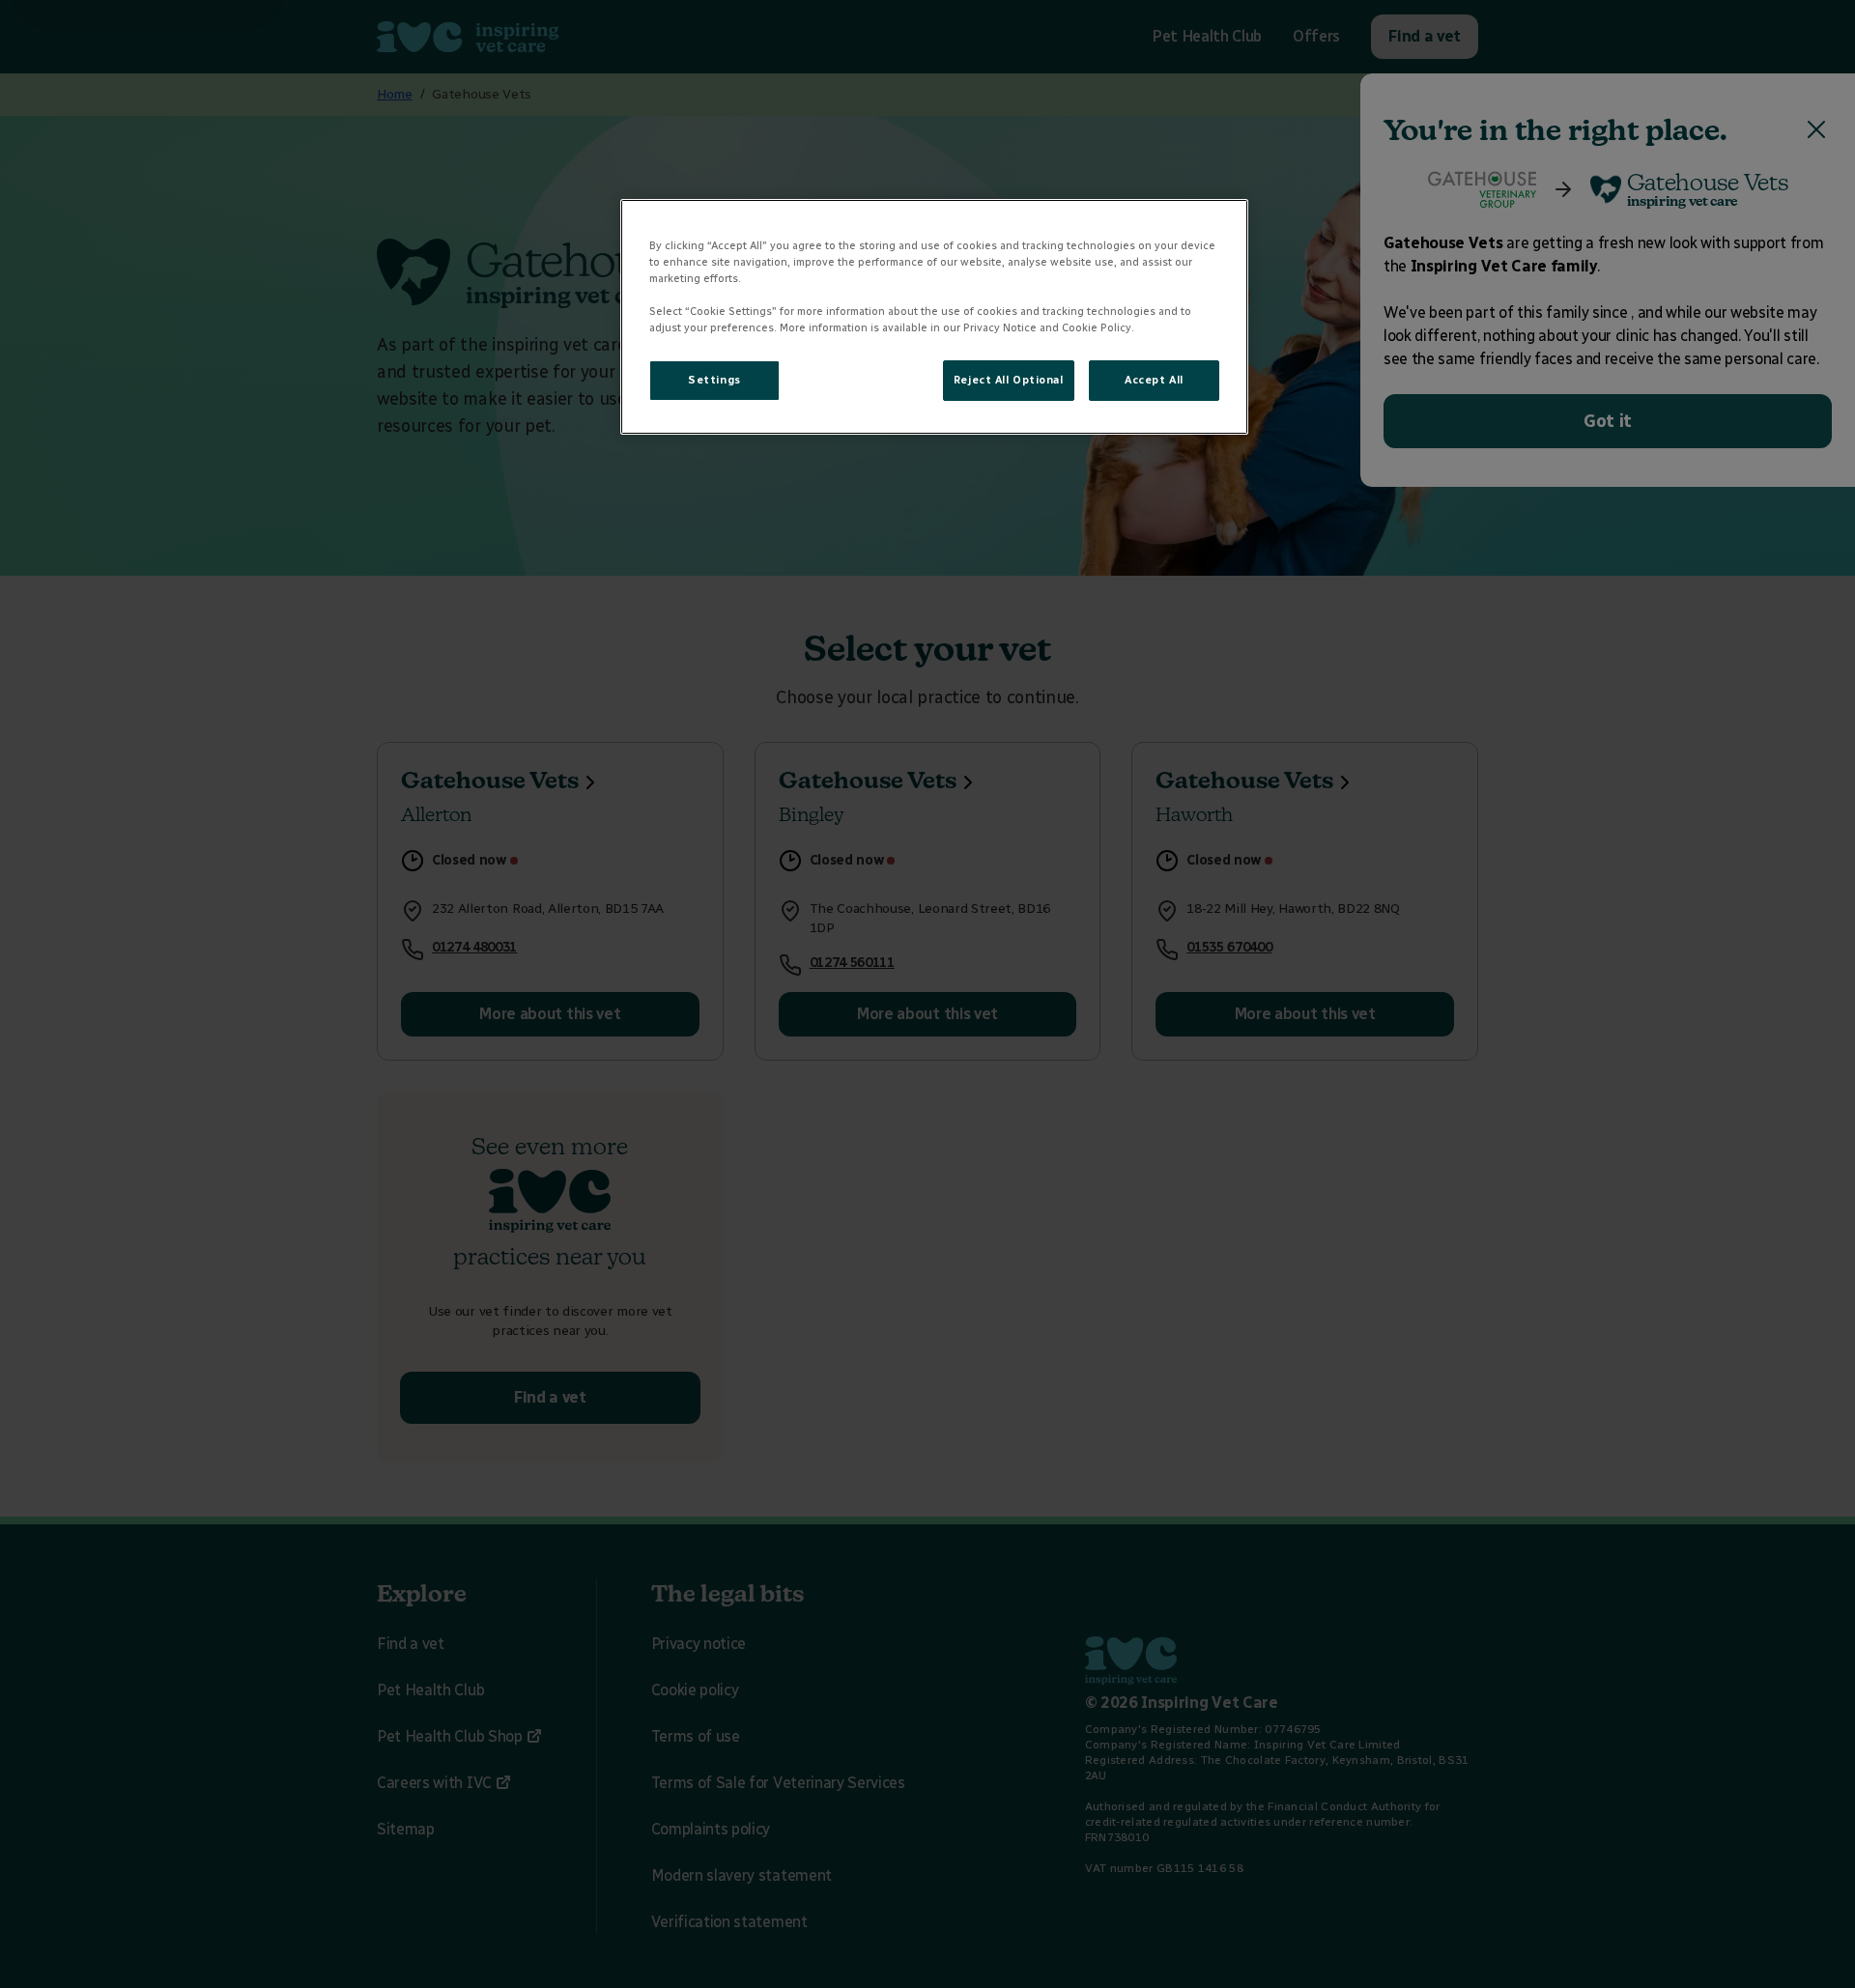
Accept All (1154, 380)
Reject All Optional (1009, 380)
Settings (714, 380)
